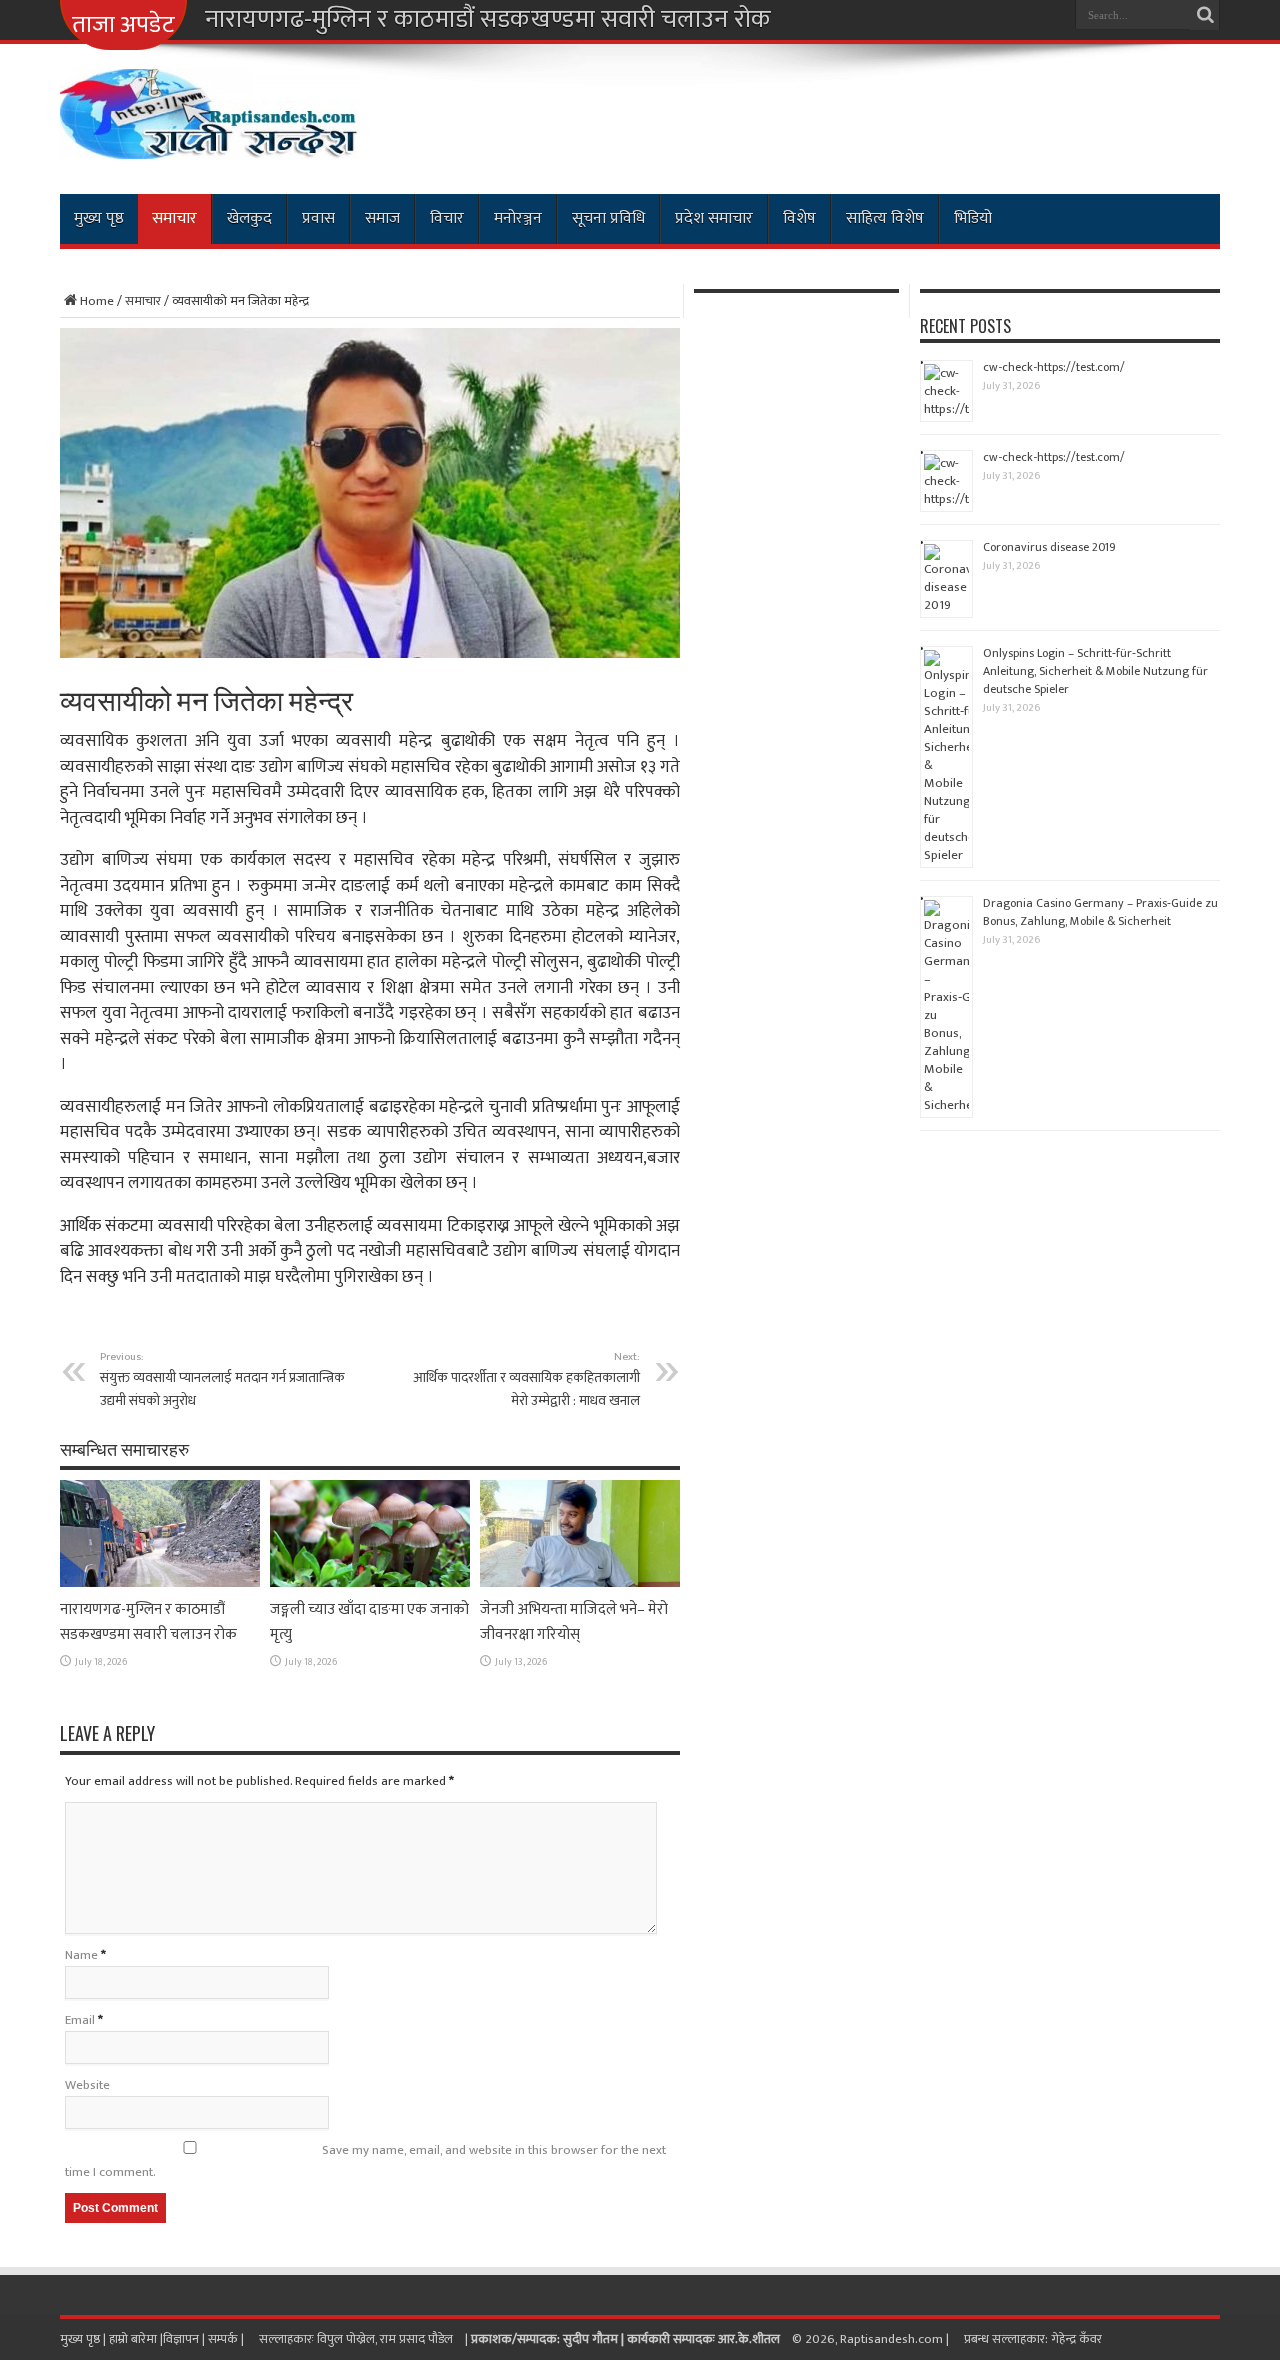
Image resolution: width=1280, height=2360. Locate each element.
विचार (447, 218)
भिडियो (973, 218)
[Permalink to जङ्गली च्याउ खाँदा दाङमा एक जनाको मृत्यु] (370, 1583)
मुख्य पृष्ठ (99, 218)
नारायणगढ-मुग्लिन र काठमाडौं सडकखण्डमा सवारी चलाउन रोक (488, 20)
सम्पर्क (224, 2339)
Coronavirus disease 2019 (1049, 547)
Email (80, 2020)
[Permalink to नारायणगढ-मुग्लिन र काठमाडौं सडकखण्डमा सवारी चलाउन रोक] (160, 1583)
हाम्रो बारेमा (134, 2339)
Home (97, 301)
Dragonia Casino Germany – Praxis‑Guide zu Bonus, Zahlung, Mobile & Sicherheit (1100, 912)
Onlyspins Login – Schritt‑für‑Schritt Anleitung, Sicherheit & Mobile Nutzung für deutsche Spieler (1095, 671)
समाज (382, 218)
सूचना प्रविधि (608, 218)
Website (87, 2085)
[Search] (1205, 15)
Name (81, 1955)
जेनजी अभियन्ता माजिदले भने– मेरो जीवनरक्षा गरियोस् (574, 1622)
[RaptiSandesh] (210, 144)
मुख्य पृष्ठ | (84, 2339)
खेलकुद (249, 218)
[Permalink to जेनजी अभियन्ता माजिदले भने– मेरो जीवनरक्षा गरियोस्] (580, 1583)
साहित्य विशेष (885, 218)
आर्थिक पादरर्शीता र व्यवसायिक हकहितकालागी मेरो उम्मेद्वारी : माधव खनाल (526, 1379)
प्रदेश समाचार (714, 218)
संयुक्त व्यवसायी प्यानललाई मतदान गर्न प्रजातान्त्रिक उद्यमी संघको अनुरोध (222, 1379)
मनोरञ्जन (518, 218)
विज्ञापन (181, 2339)
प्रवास (318, 218)
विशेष (799, 218)
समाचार (174, 218)
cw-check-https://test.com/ (1054, 367)
